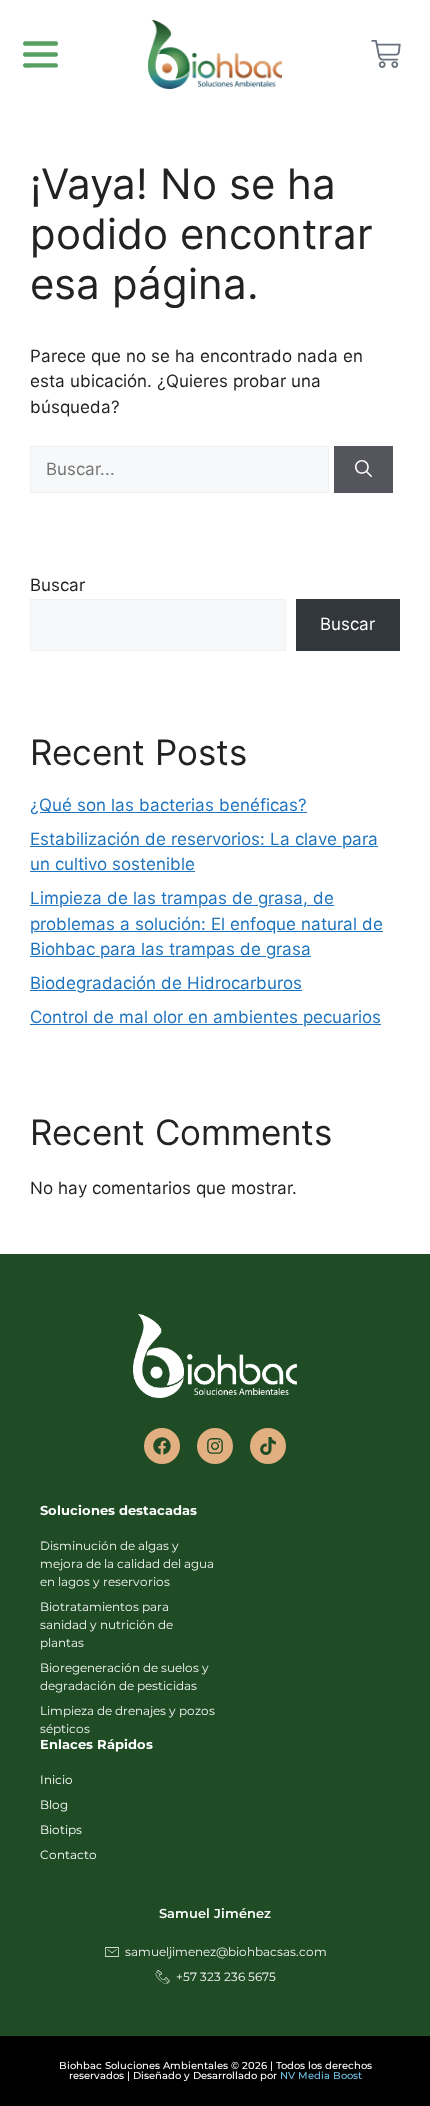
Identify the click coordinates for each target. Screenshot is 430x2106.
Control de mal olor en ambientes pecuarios (205, 1017)
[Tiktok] (268, 1446)
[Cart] (386, 54)
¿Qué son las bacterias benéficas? (168, 805)
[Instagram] (215, 1446)
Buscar (57, 585)
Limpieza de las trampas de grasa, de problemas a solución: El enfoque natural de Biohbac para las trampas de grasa (206, 923)
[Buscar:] (182, 469)
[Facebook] (162, 1446)
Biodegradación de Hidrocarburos (166, 983)
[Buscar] (363, 470)
